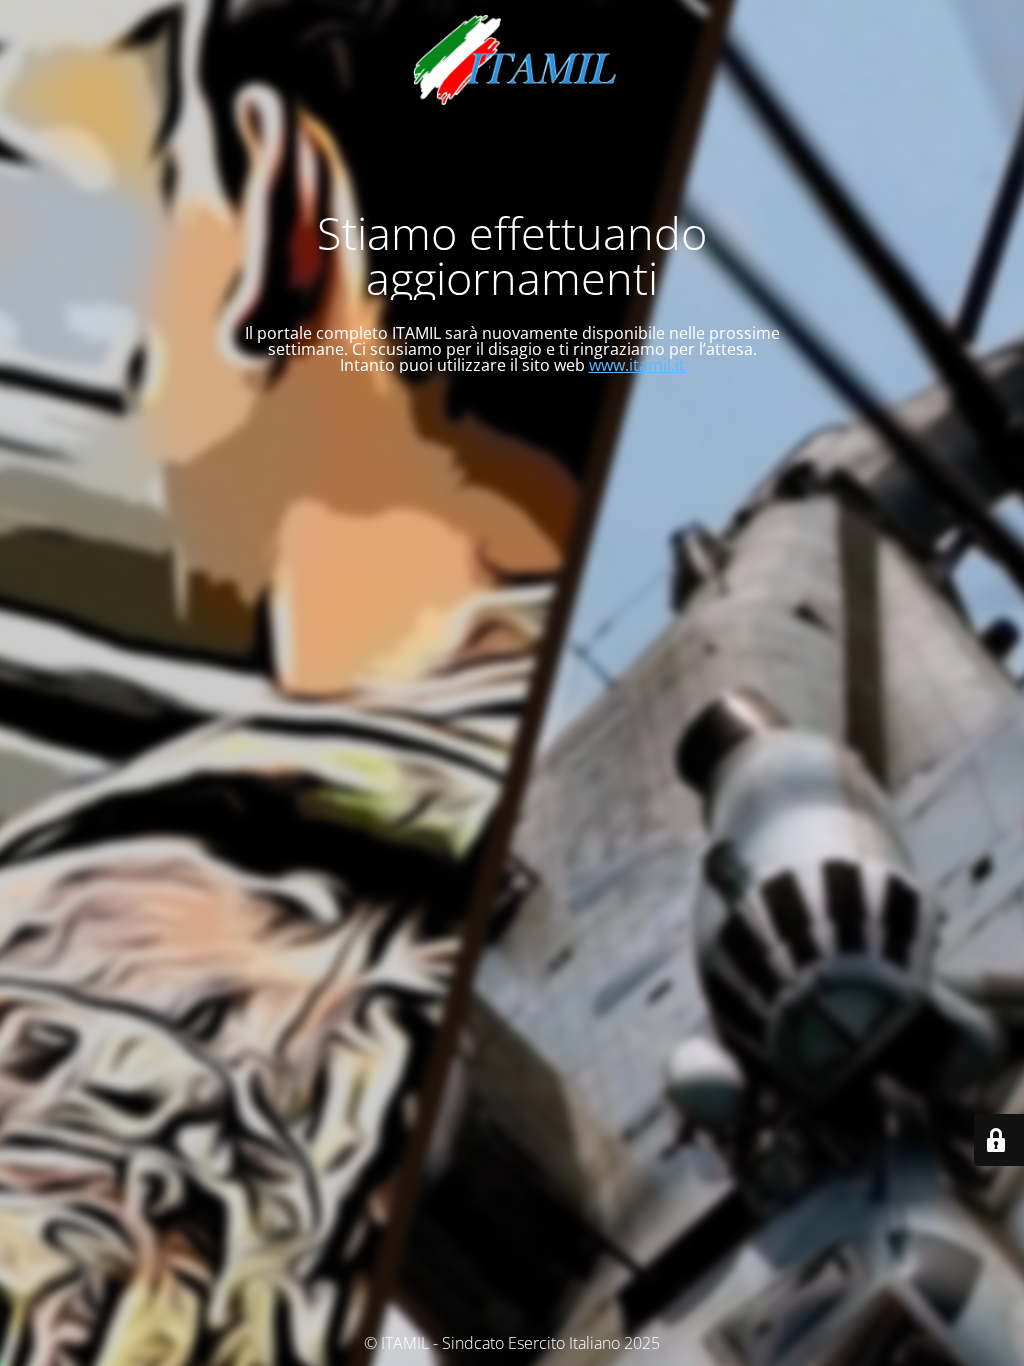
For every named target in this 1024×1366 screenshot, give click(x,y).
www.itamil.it (637, 365)
